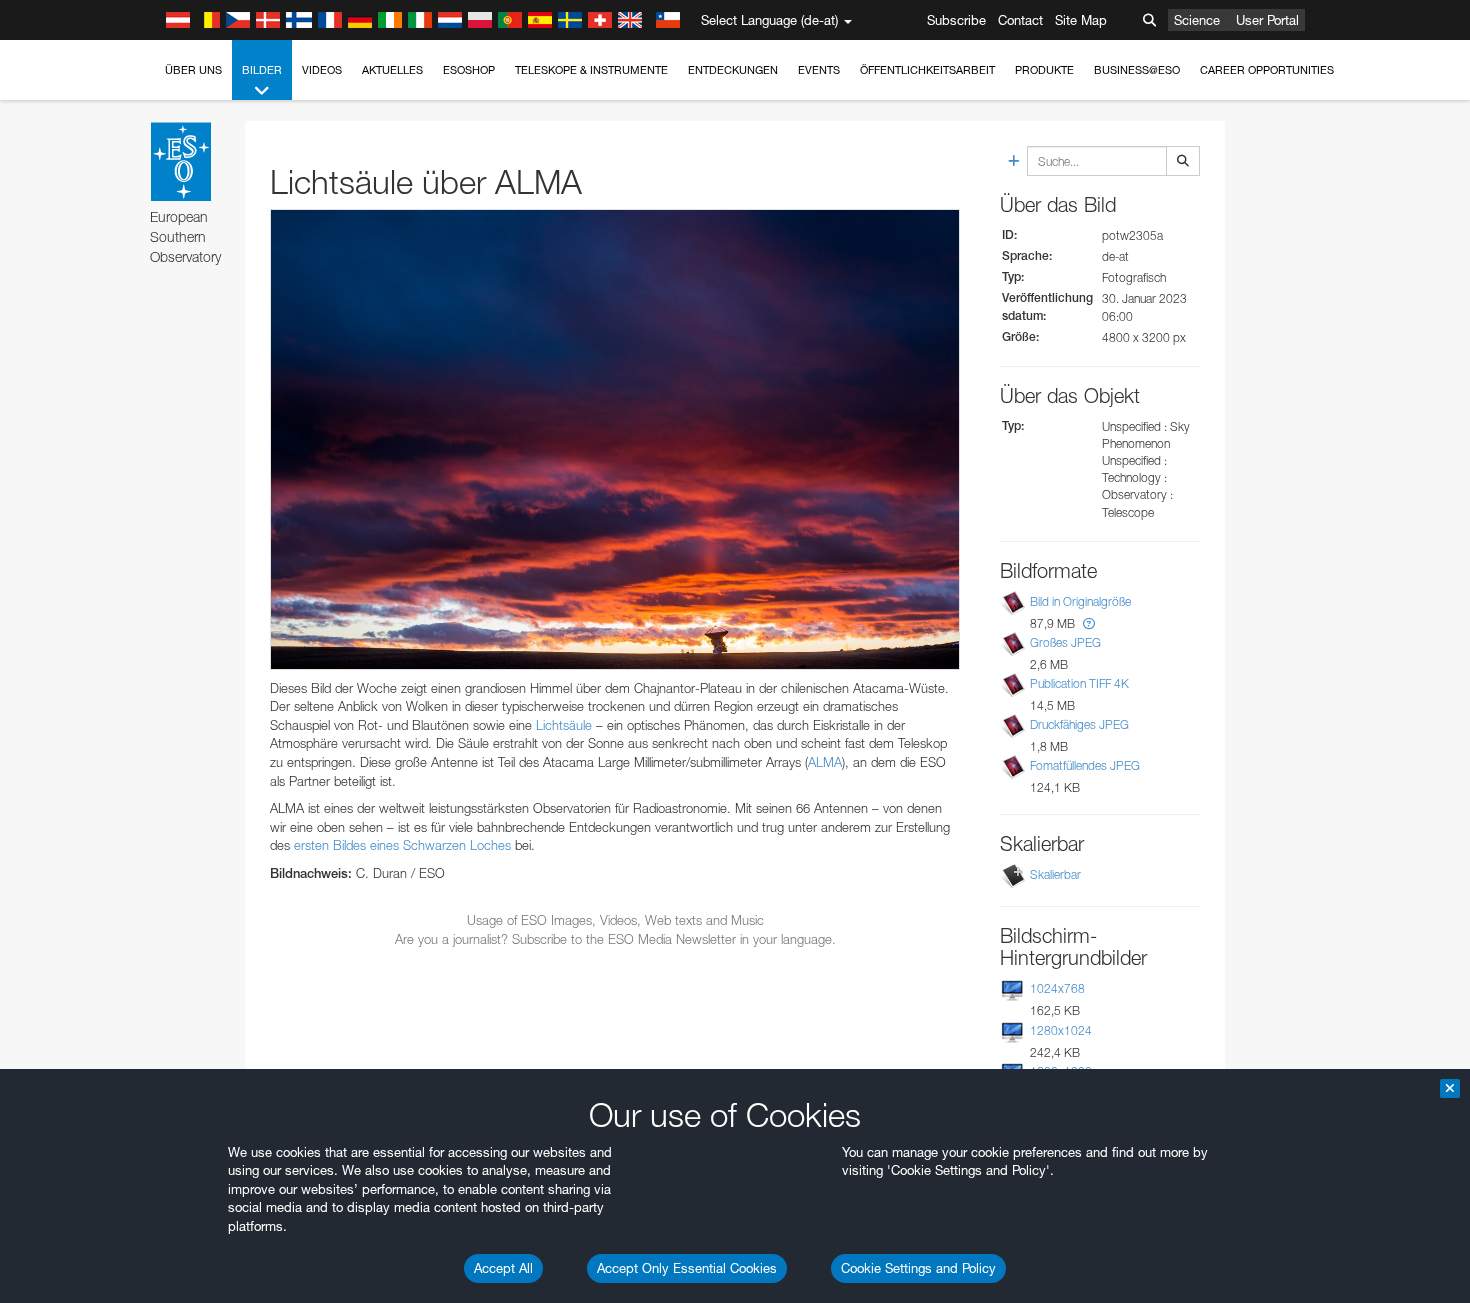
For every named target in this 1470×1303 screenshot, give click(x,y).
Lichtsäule (564, 725)
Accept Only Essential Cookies (687, 1268)
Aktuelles (392, 70)
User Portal (1267, 20)
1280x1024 (1061, 1030)
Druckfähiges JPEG (1079, 724)
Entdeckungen (733, 70)
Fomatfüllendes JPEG (1085, 765)
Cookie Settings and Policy (918, 1268)
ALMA (825, 762)
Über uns (193, 70)
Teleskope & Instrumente (591, 70)
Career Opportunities (1267, 70)
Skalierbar (1055, 874)
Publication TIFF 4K (1079, 683)
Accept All (503, 1268)
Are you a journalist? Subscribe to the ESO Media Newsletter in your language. (615, 939)
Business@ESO (1137, 70)
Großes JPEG (1065, 642)
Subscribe (956, 20)
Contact (1020, 20)
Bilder (262, 70)
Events (819, 70)
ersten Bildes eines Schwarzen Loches (402, 845)
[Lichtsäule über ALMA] (615, 439)
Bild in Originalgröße (1080, 601)
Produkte (1044, 70)
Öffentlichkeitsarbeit (927, 70)
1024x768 (1057, 988)
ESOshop (469, 70)
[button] (1089, 623)
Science (1197, 20)
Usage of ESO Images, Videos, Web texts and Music (615, 920)
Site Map (1081, 20)
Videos (322, 70)
